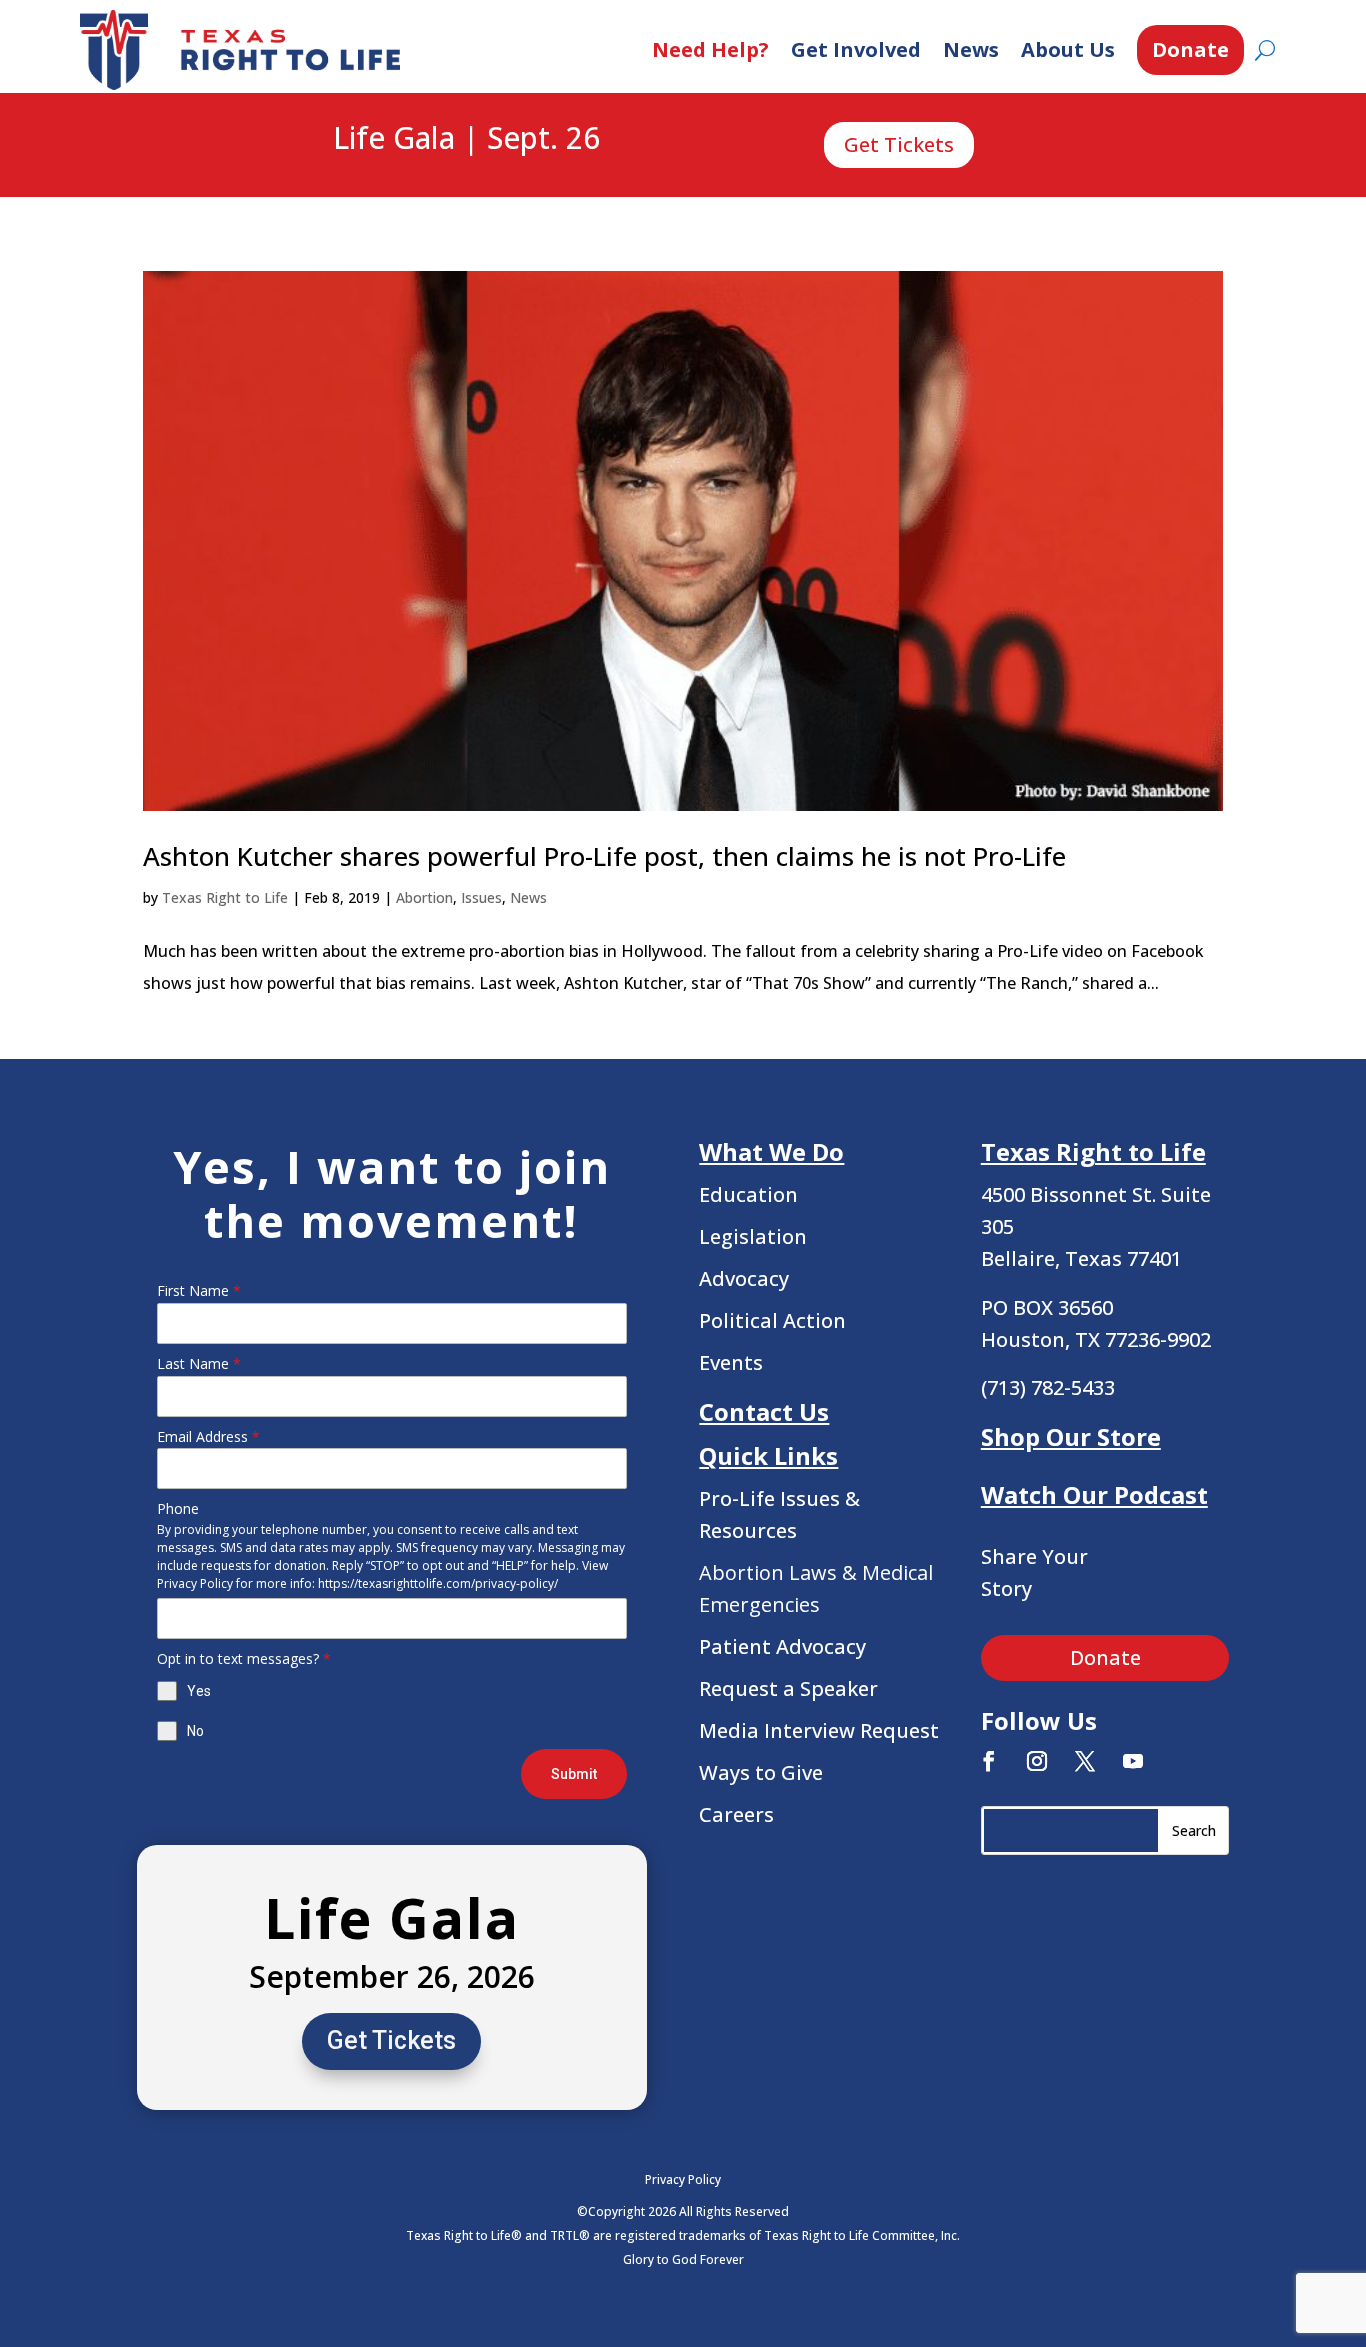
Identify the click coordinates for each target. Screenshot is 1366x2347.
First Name (199, 1290)
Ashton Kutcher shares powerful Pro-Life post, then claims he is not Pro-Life (604, 856)
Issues (481, 897)
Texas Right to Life (225, 897)
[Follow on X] (1085, 1761)
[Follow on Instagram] (1037, 1761)
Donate (1190, 49)
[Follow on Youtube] (1133, 1761)
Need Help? (710, 49)
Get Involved (856, 49)
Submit (574, 1774)
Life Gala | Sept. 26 (466, 139)
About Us (1068, 49)
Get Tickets (899, 144)
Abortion (424, 897)
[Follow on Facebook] (989, 1761)
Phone (178, 1508)
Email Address (208, 1436)
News (971, 49)
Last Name (199, 1363)
